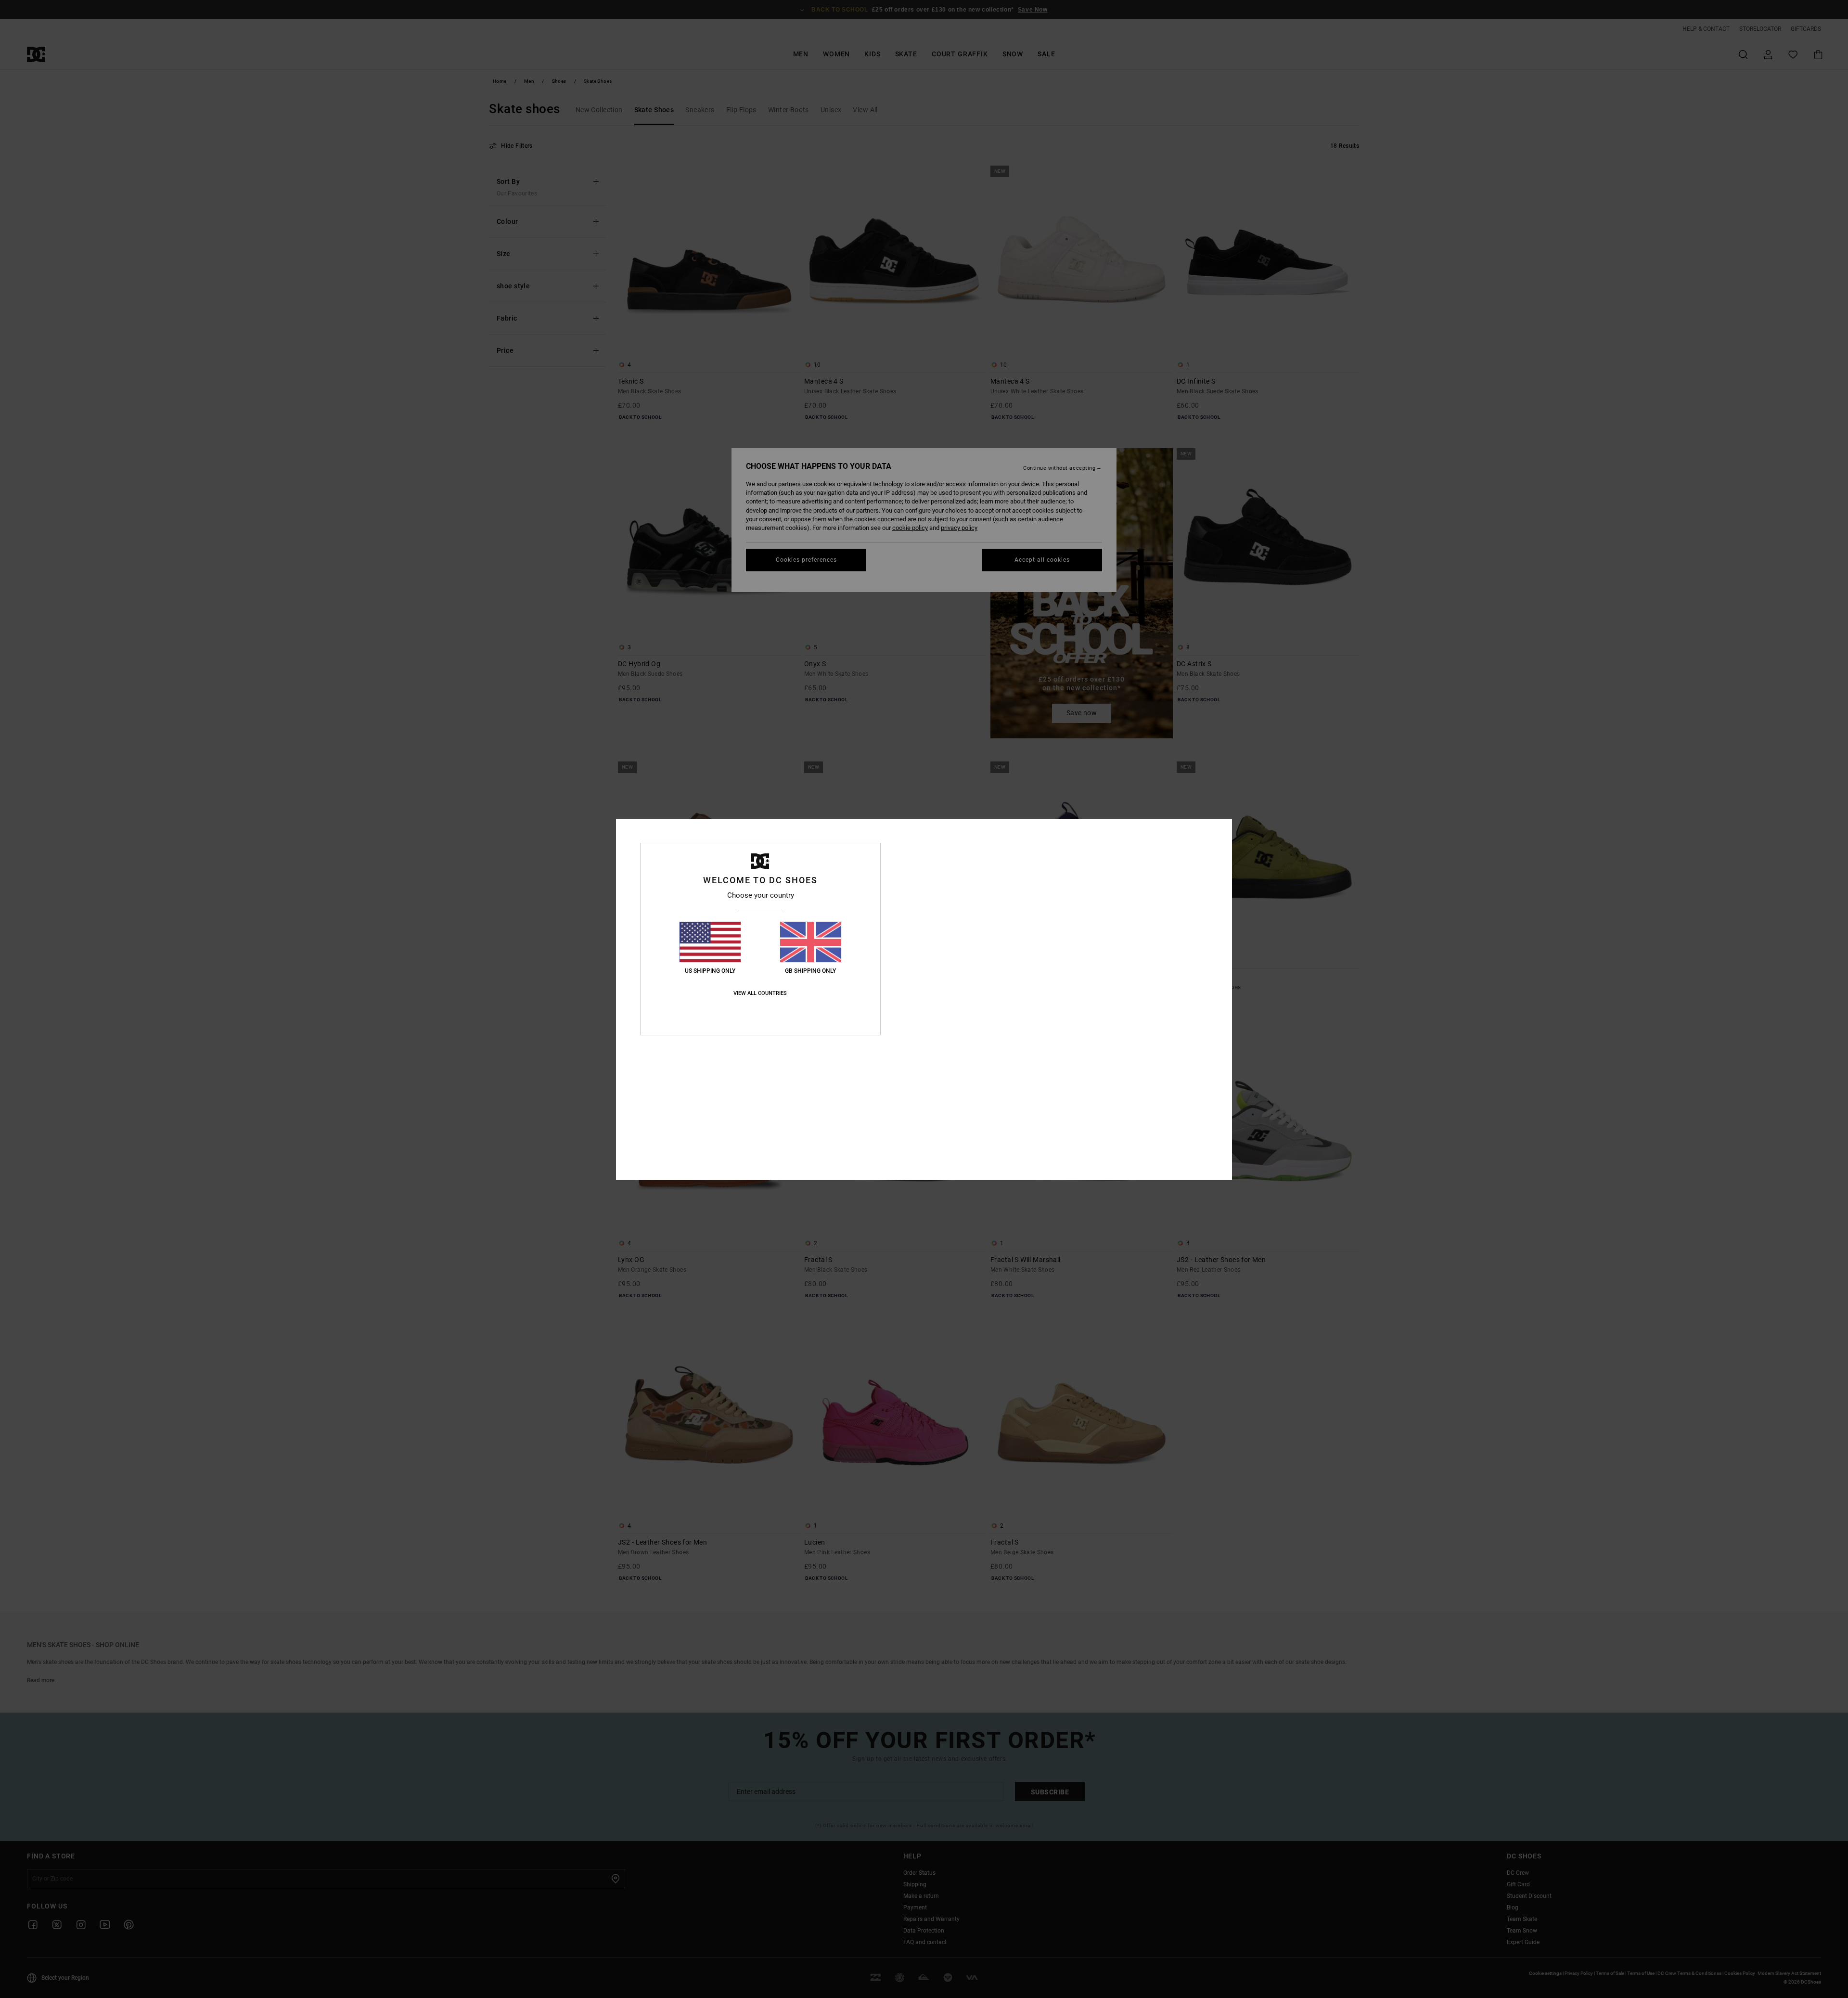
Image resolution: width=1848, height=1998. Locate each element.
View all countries (760, 993)
